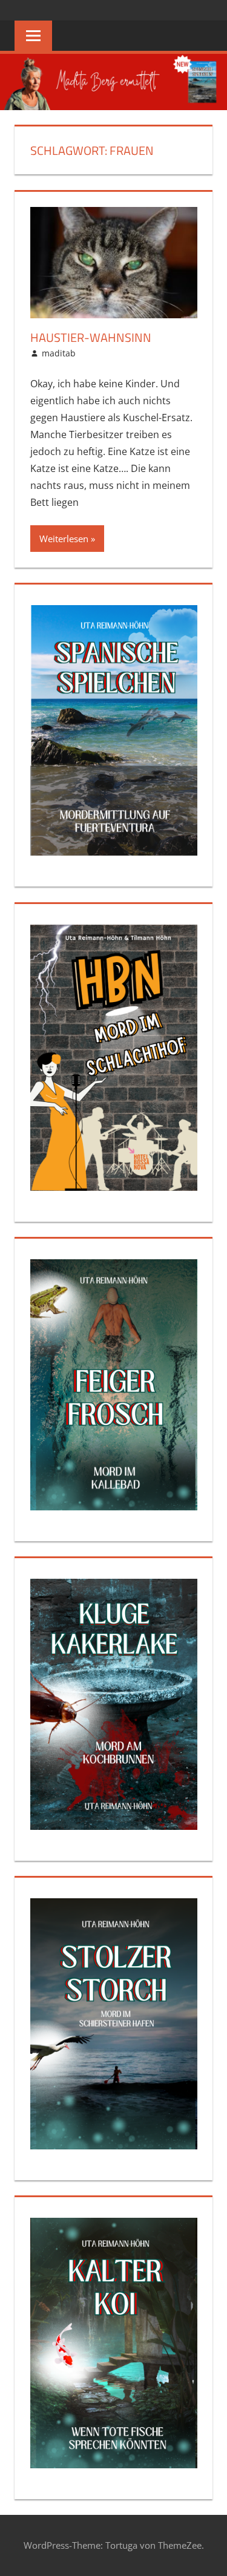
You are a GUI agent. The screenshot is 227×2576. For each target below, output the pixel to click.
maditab (59, 353)
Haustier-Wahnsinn (91, 337)
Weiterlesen (64, 539)
